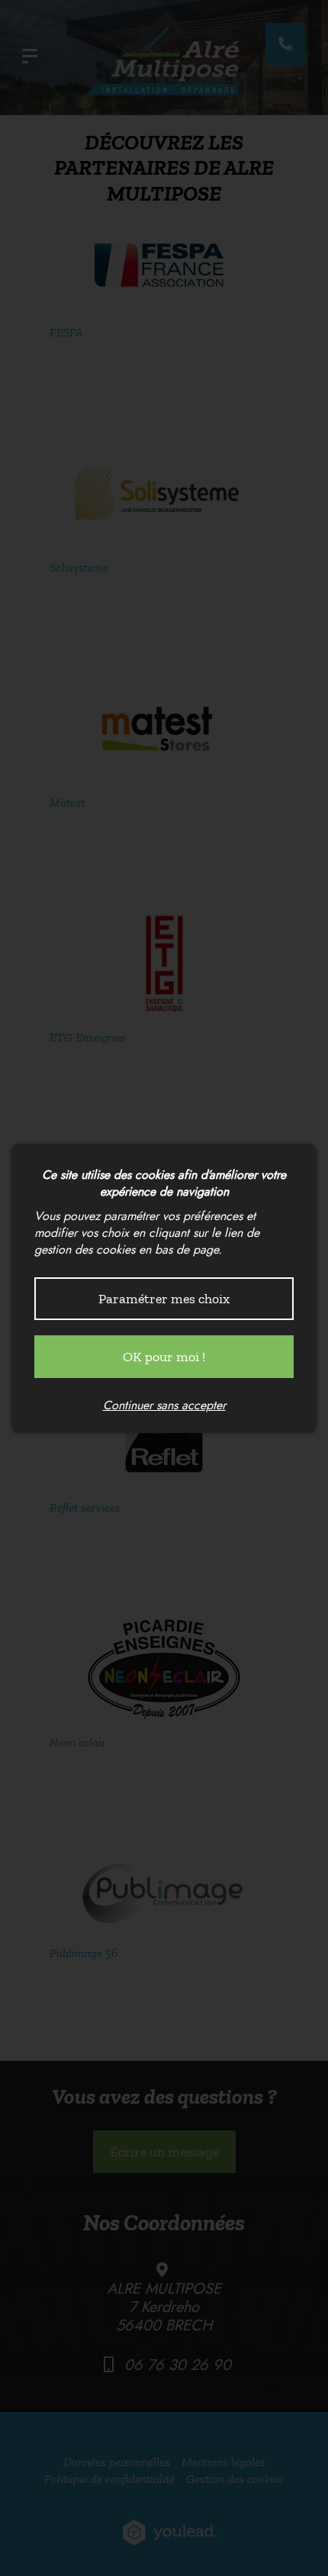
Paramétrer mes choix (164, 1299)
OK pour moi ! (164, 1357)
